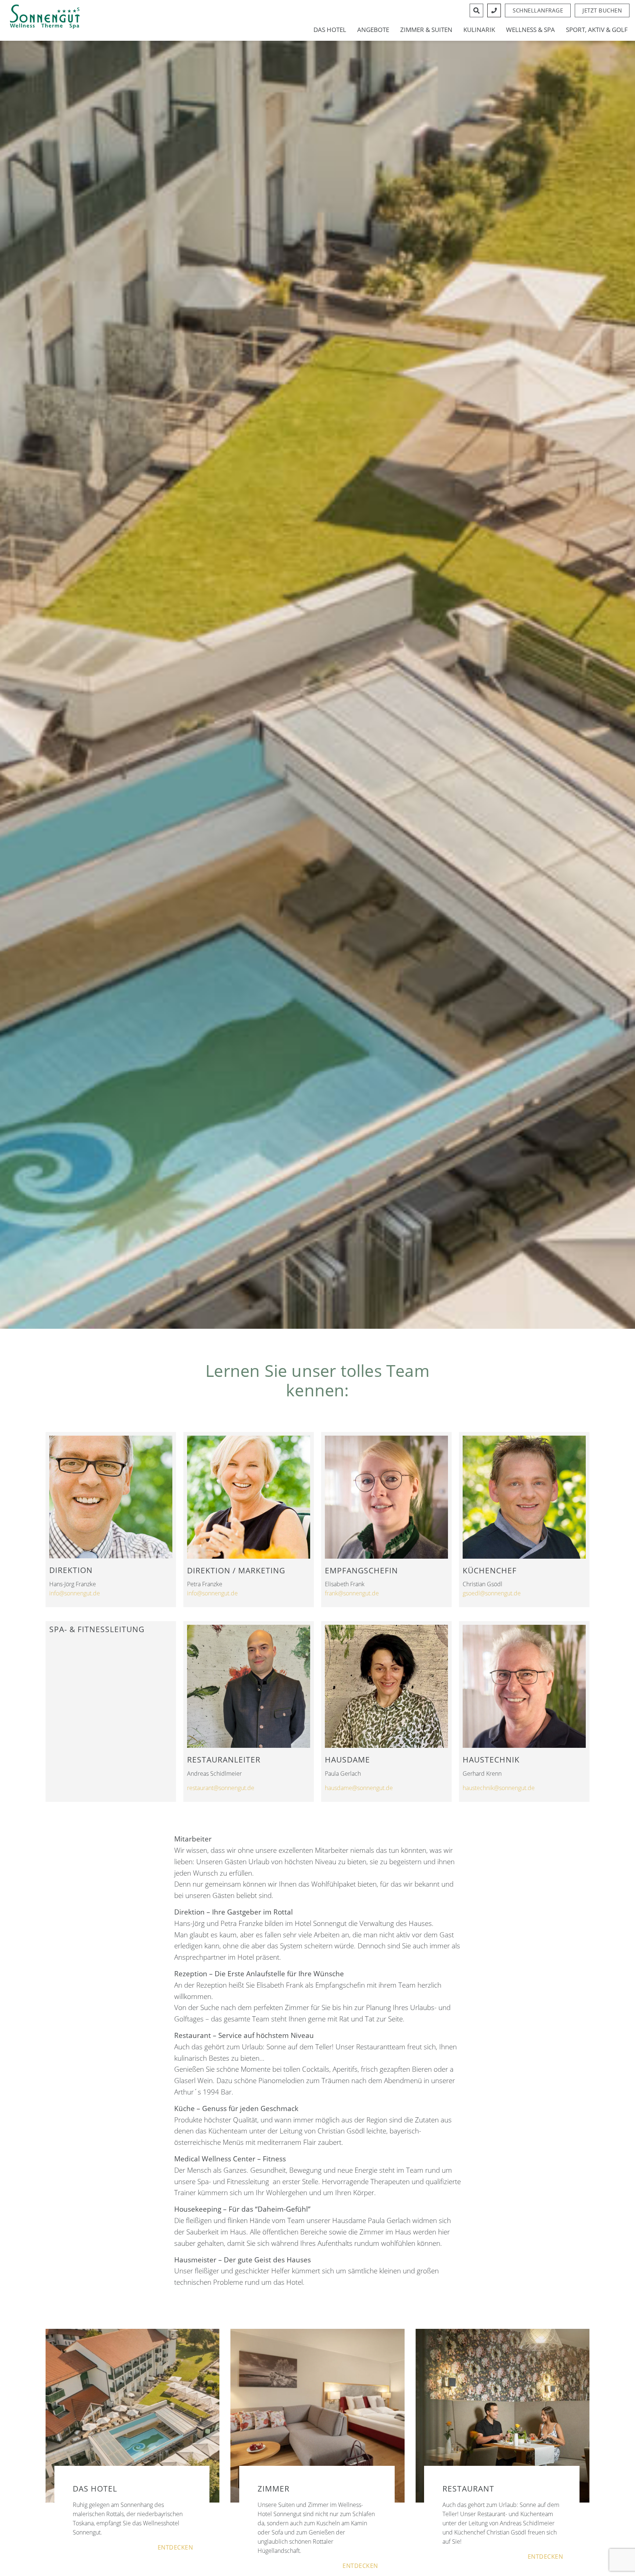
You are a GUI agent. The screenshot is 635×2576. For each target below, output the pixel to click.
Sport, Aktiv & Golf (597, 30)
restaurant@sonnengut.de (221, 1788)
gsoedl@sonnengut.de (492, 1593)
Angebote (373, 30)
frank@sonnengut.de (352, 1593)
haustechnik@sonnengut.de (499, 1788)
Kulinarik (479, 30)
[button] (602, 10)
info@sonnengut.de (75, 1593)
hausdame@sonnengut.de (359, 1788)
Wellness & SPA (530, 30)
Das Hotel (330, 30)
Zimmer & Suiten (426, 30)
